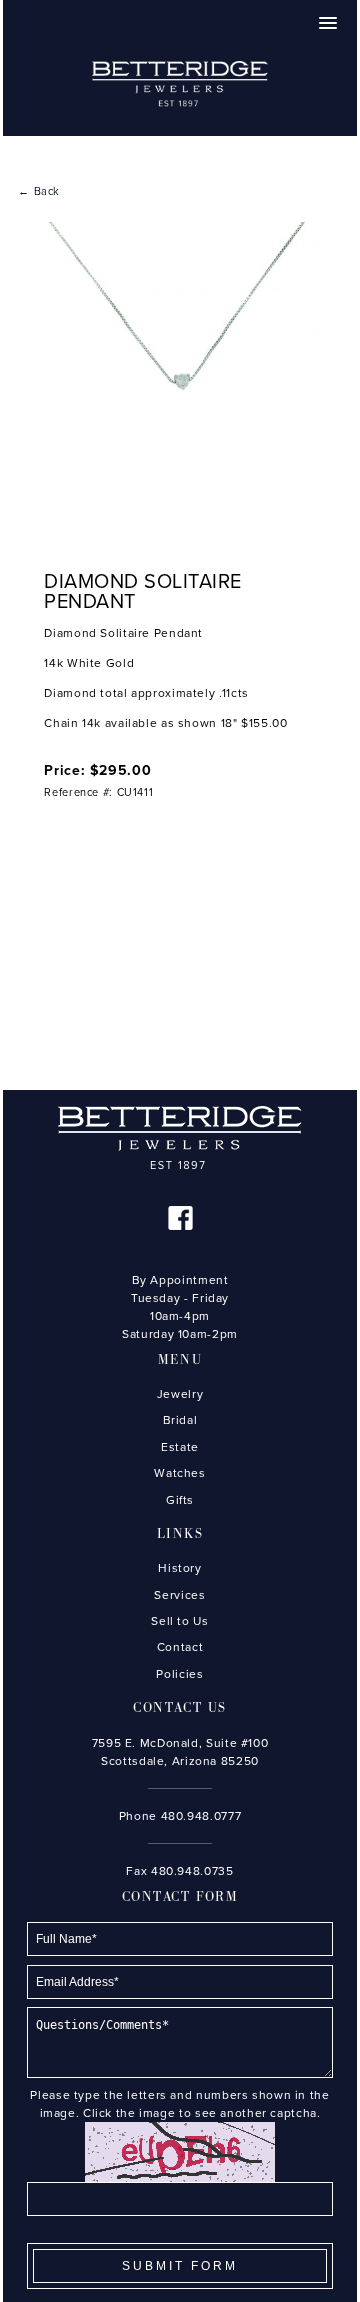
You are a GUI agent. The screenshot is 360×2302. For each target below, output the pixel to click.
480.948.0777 (201, 1816)
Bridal (180, 1420)
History (179, 1568)
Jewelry (180, 1394)
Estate (180, 1447)
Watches (179, 1473)
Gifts (180, 1500)
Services (179, 1595)
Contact (180, 1647)
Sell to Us (179, 1621)
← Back (39, 191)
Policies (179, 1674)
